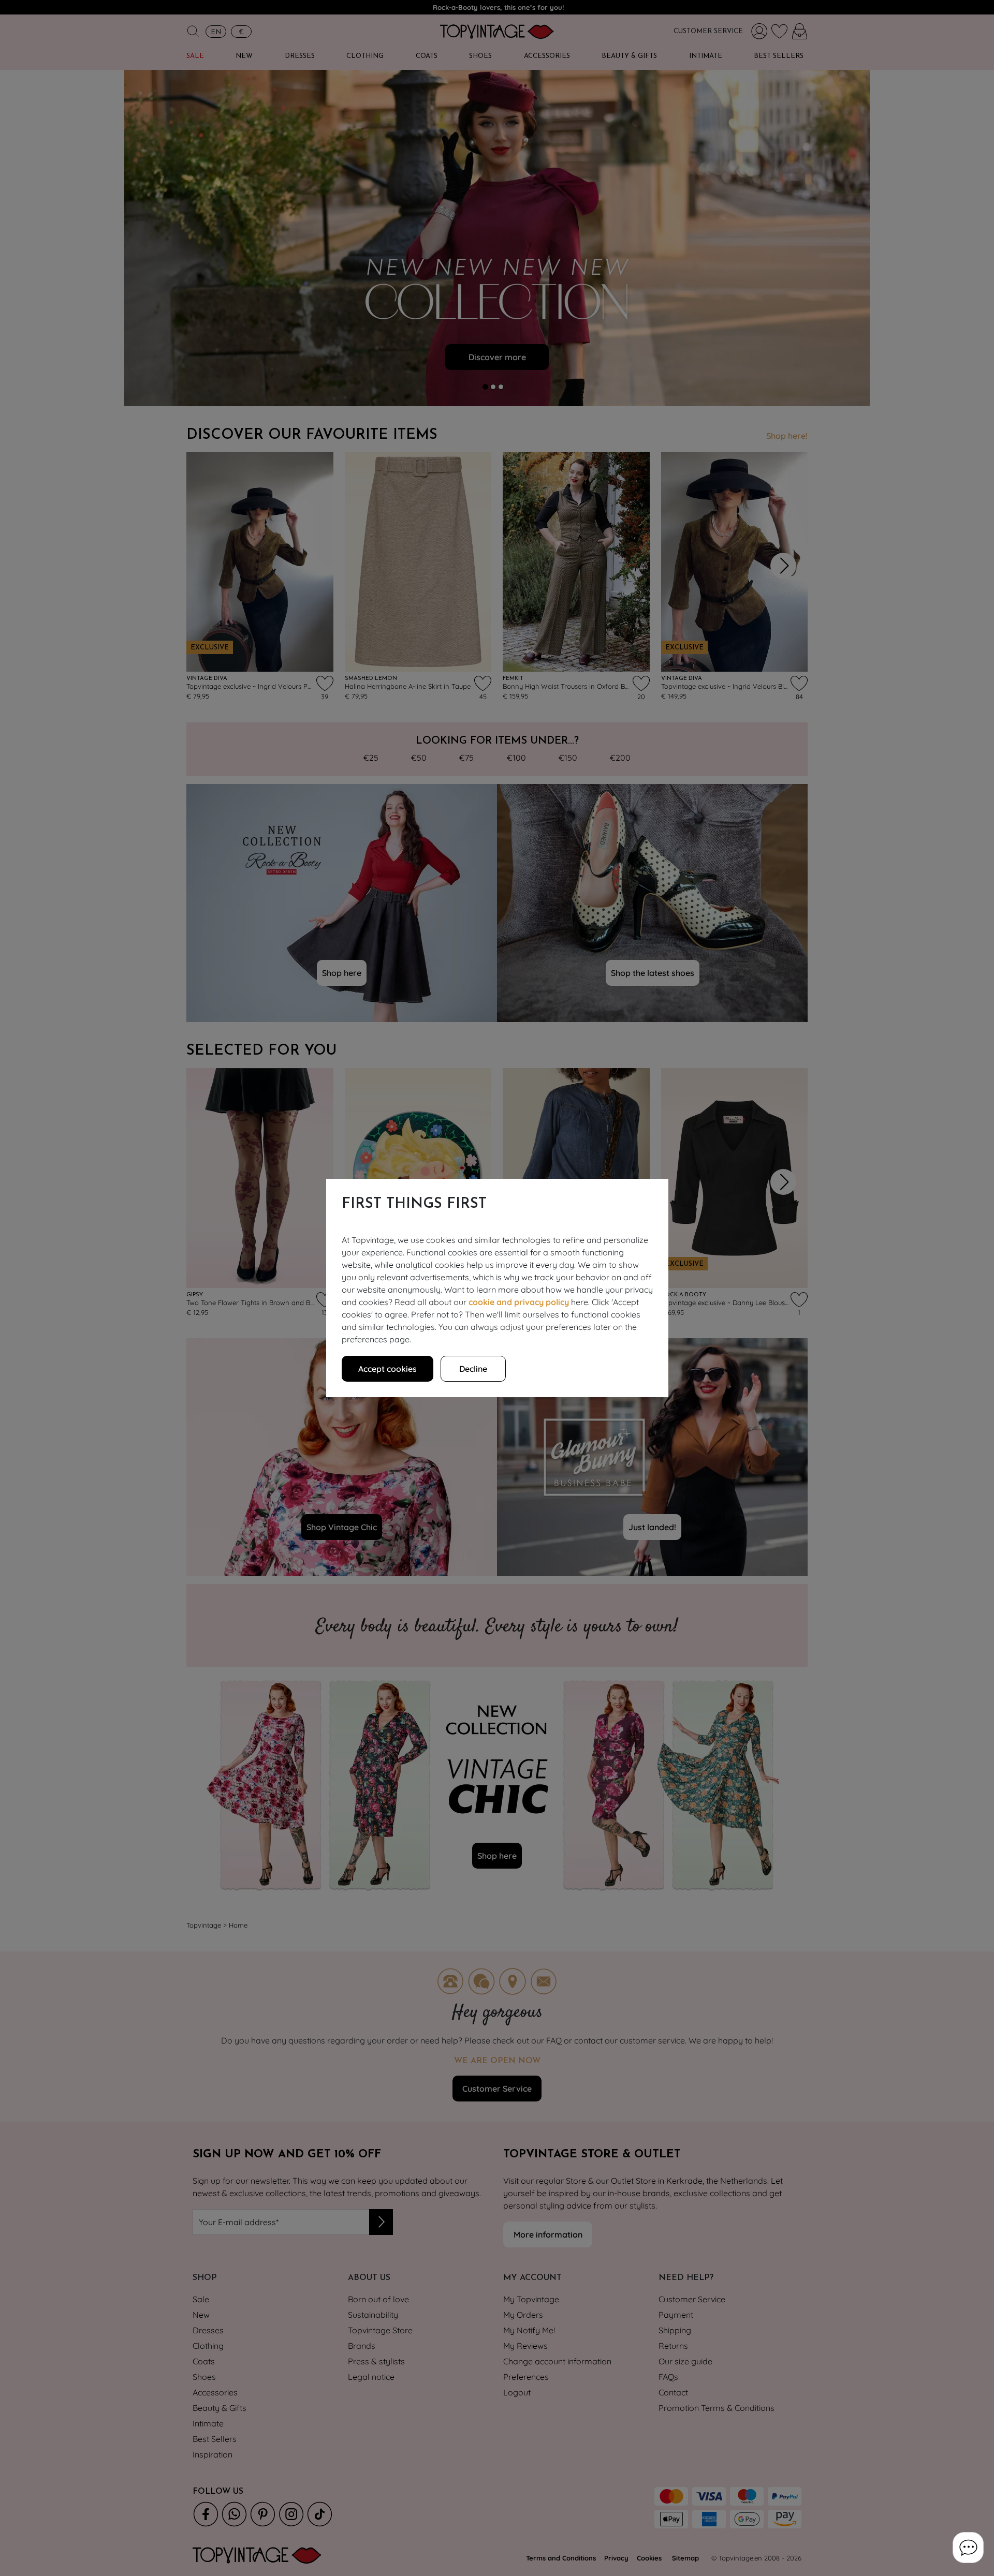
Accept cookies (388, 1369)
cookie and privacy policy (519, 1302)
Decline (473, 1369)
